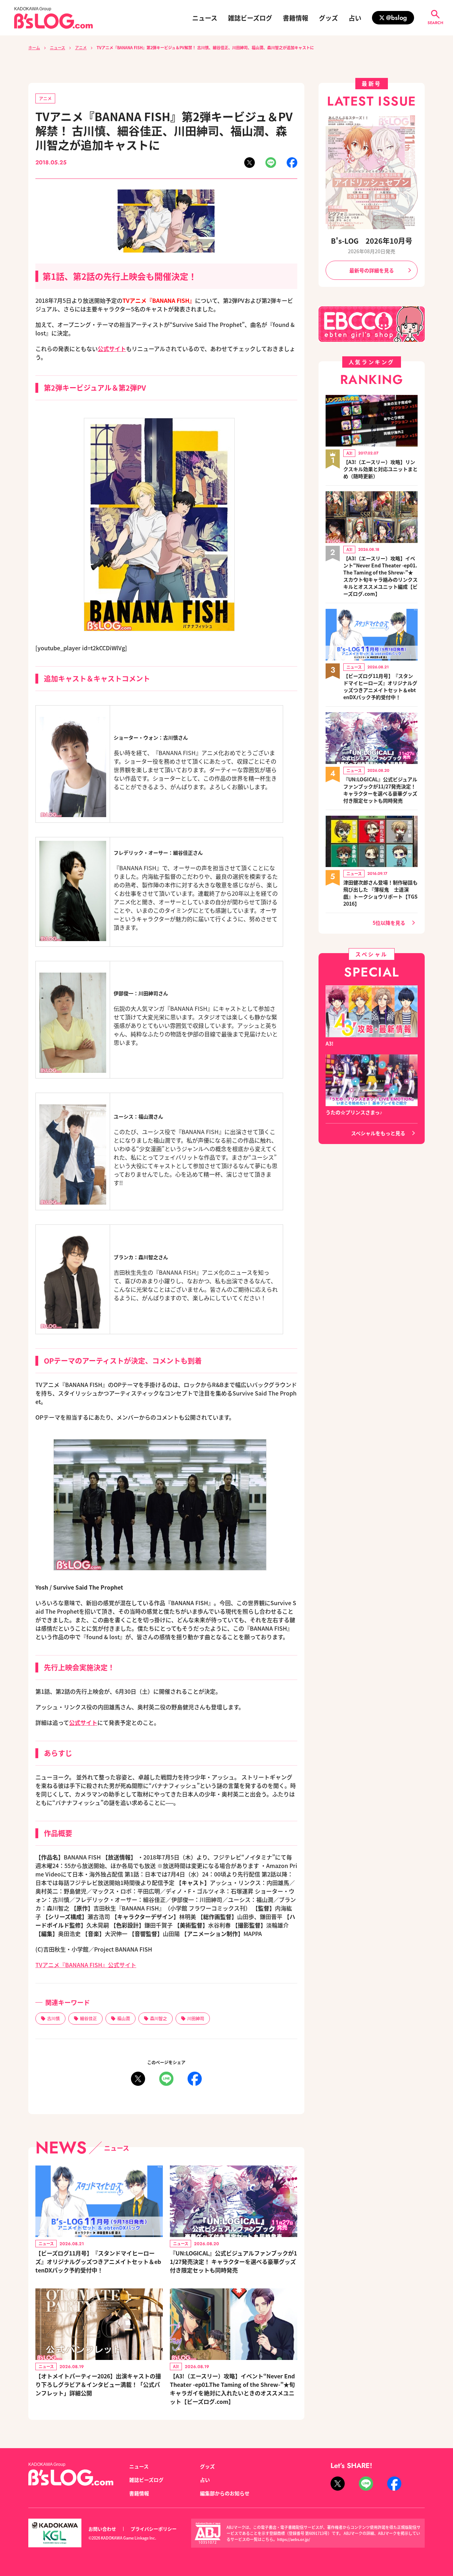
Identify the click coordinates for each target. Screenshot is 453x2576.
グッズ (328, 18)
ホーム (34, 47)
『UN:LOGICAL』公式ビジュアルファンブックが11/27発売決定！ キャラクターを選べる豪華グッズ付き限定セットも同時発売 (233, 2261)
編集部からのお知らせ (225, 2493)
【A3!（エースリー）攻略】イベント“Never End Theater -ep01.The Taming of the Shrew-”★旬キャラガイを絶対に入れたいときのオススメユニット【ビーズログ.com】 (232, 2389)
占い (355, 18)
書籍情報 (296, 18)
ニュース (205, 18)
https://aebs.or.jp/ (294, 2539)
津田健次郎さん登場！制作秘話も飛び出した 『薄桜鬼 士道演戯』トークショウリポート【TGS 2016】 (380, 893)
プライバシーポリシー (154, 2529)
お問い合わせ (102, 2529)
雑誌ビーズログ (250, 18)
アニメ (81, 47)
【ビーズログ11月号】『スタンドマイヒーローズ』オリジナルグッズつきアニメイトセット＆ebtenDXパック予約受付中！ (98, 2261)
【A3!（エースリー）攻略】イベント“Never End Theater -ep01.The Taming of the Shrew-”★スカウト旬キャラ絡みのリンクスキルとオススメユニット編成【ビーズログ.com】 (380, 576)
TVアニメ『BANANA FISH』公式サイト (86, 1965)
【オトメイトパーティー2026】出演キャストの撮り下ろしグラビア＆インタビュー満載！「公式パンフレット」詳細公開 (98, 2384)
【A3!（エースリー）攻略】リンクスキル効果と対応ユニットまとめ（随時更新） (380, 469)
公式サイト (112, 349)
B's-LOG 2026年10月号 (372, 241)
